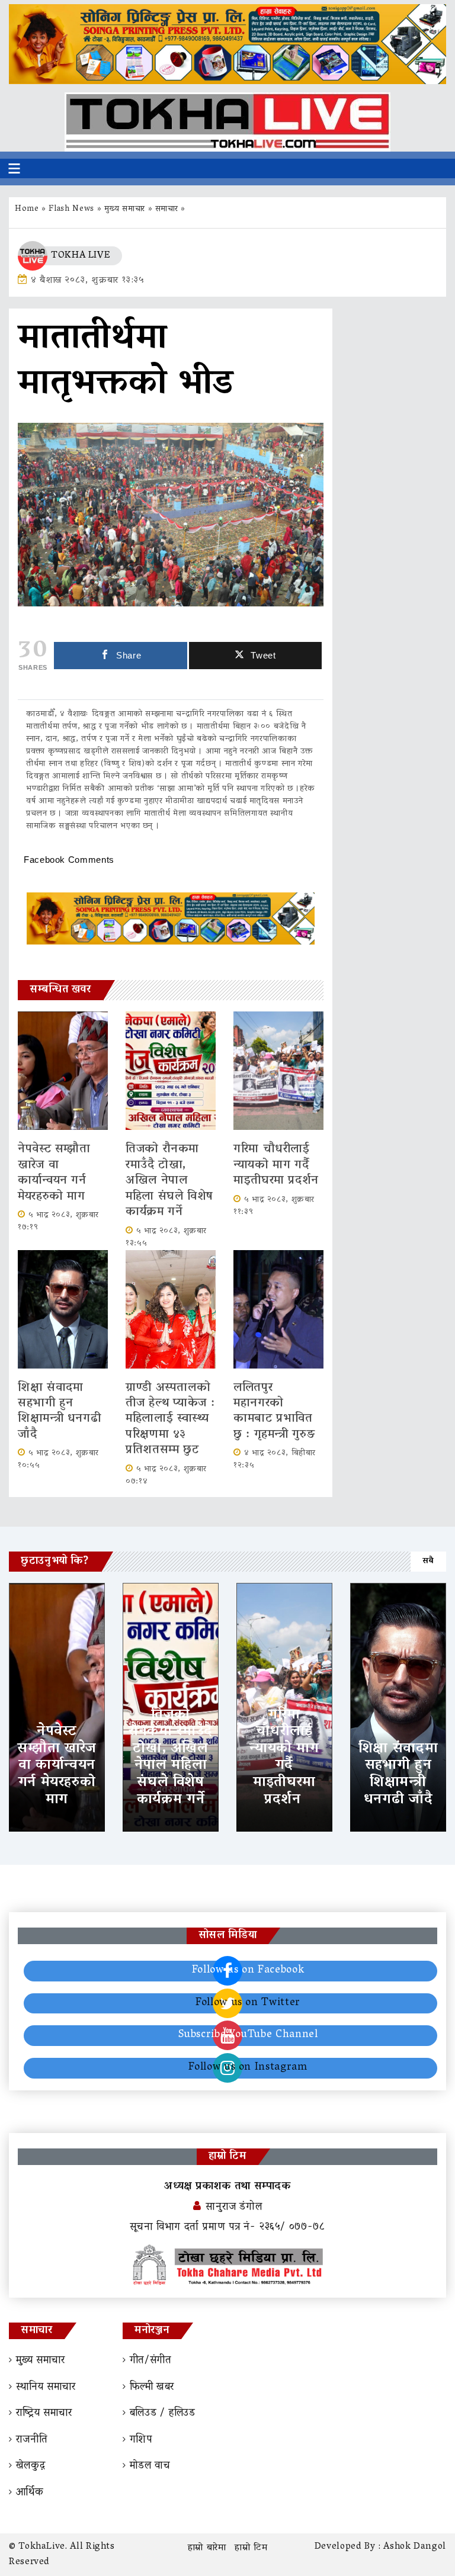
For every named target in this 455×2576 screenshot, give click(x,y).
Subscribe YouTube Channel (248, 2035)
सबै (428, 1561)
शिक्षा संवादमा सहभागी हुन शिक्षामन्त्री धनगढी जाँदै (59, 1411)
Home (27, 209)
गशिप (141, 2440)
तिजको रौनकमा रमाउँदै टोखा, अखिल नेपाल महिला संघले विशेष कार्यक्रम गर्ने (169, 1181)
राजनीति (32, 2440)
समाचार (167, 209)
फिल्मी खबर (152, 2388)
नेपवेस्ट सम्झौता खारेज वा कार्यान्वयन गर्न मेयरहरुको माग (54, 1173)
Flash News (71, 209)
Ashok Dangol (415, 2547)
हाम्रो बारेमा (207, 2548)
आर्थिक (30, 2493)
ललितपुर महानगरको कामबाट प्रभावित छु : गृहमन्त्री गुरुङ (276, 1411)
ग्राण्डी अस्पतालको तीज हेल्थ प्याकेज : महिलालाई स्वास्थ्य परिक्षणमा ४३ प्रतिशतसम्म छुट (170, 1419)
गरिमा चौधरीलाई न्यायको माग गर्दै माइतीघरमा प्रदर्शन (278, 1165)
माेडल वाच (150, 2466)
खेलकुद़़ (31, 2466)
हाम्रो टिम (251, 2548)
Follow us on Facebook (248, 1971)
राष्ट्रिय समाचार (44, 2414)
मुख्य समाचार (125, 209)
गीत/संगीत (150, 2361)
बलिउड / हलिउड (163, 2414)
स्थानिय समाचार (46, 2388)
